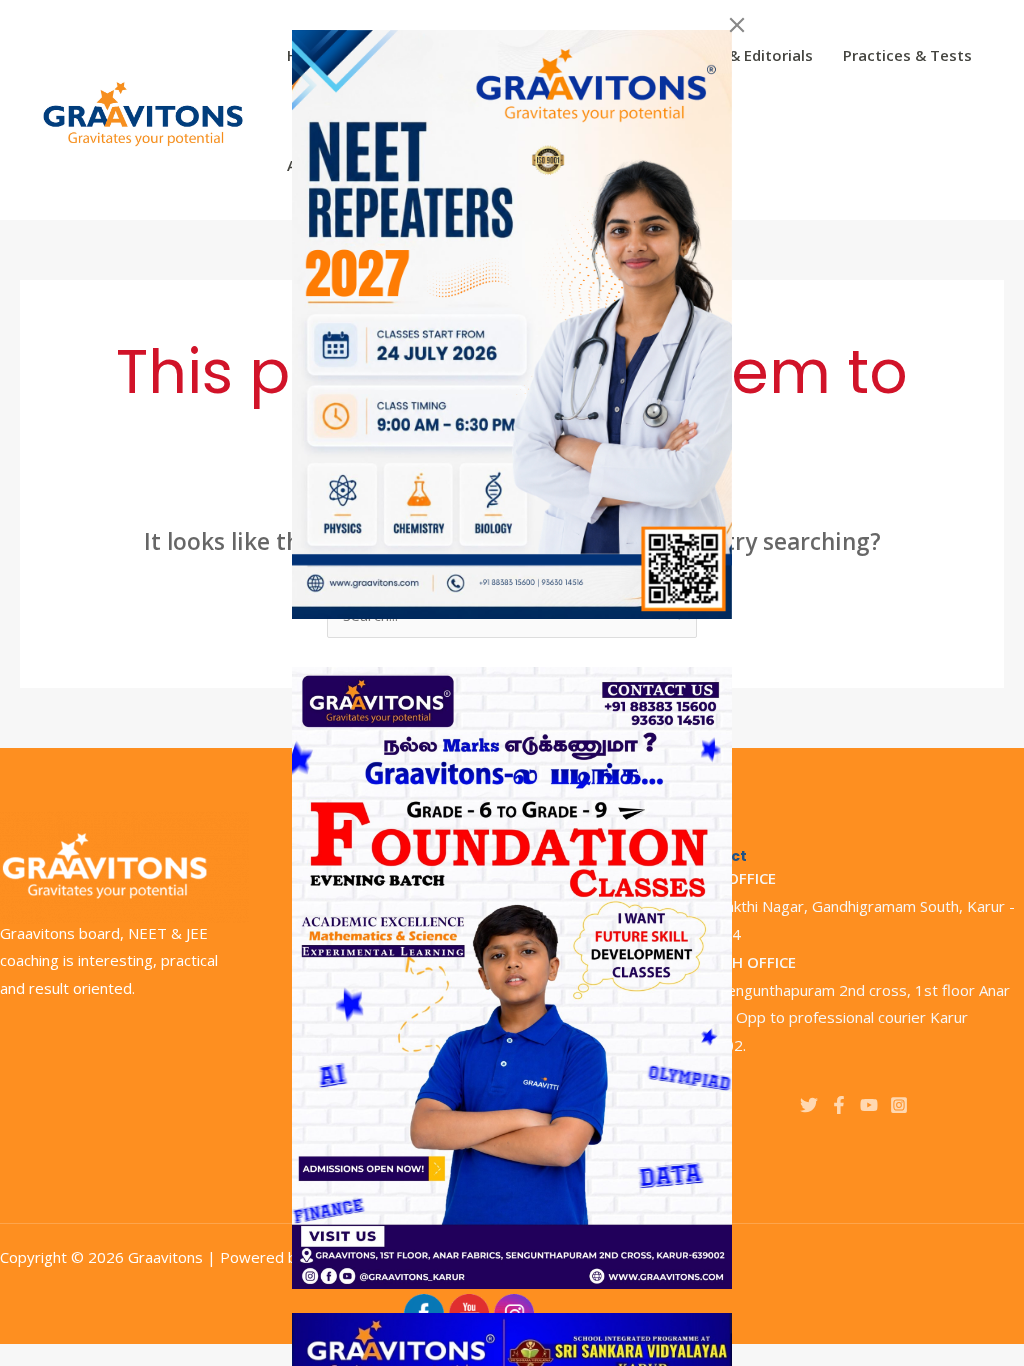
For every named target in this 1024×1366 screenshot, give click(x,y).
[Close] (737, 25)
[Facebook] (839, 1105)
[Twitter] (809, 1105)
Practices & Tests (907, 55)
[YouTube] (869, 1105)
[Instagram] (899, 1105)
